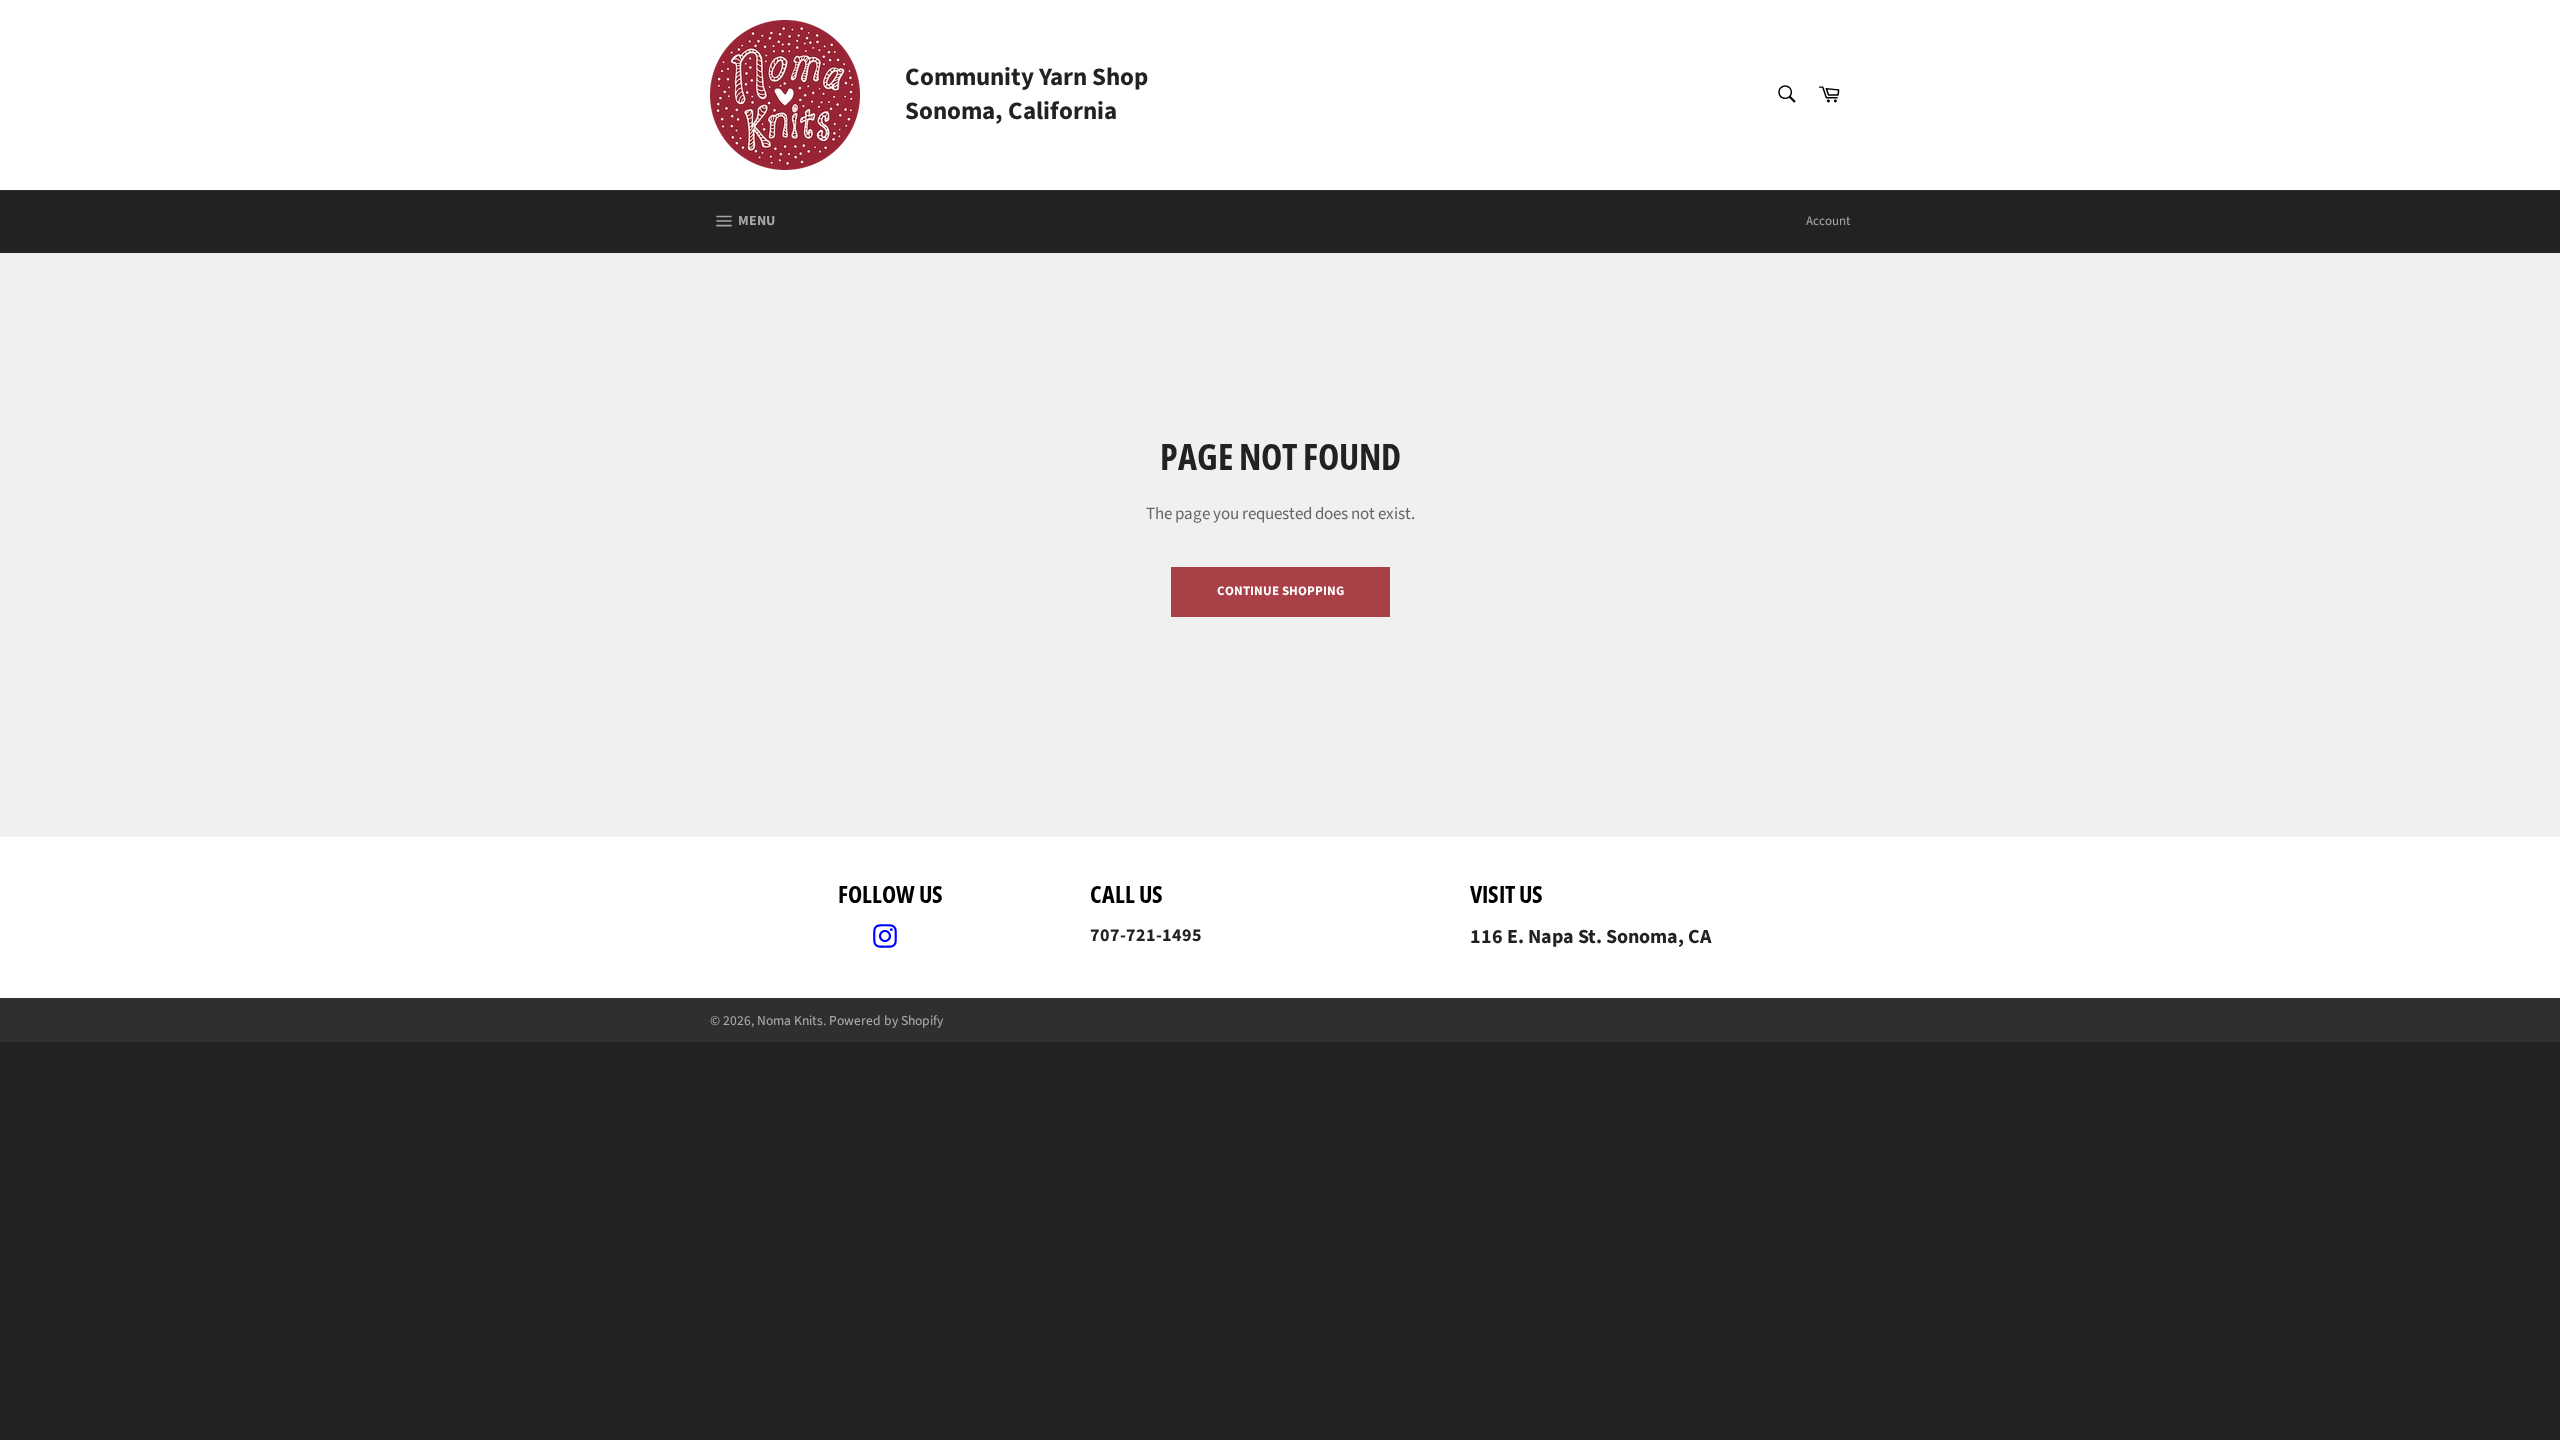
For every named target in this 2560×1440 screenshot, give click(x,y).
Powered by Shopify (886, 1020)
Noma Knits (790, 1020)
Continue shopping (1280, 591)
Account (1828, 221)
